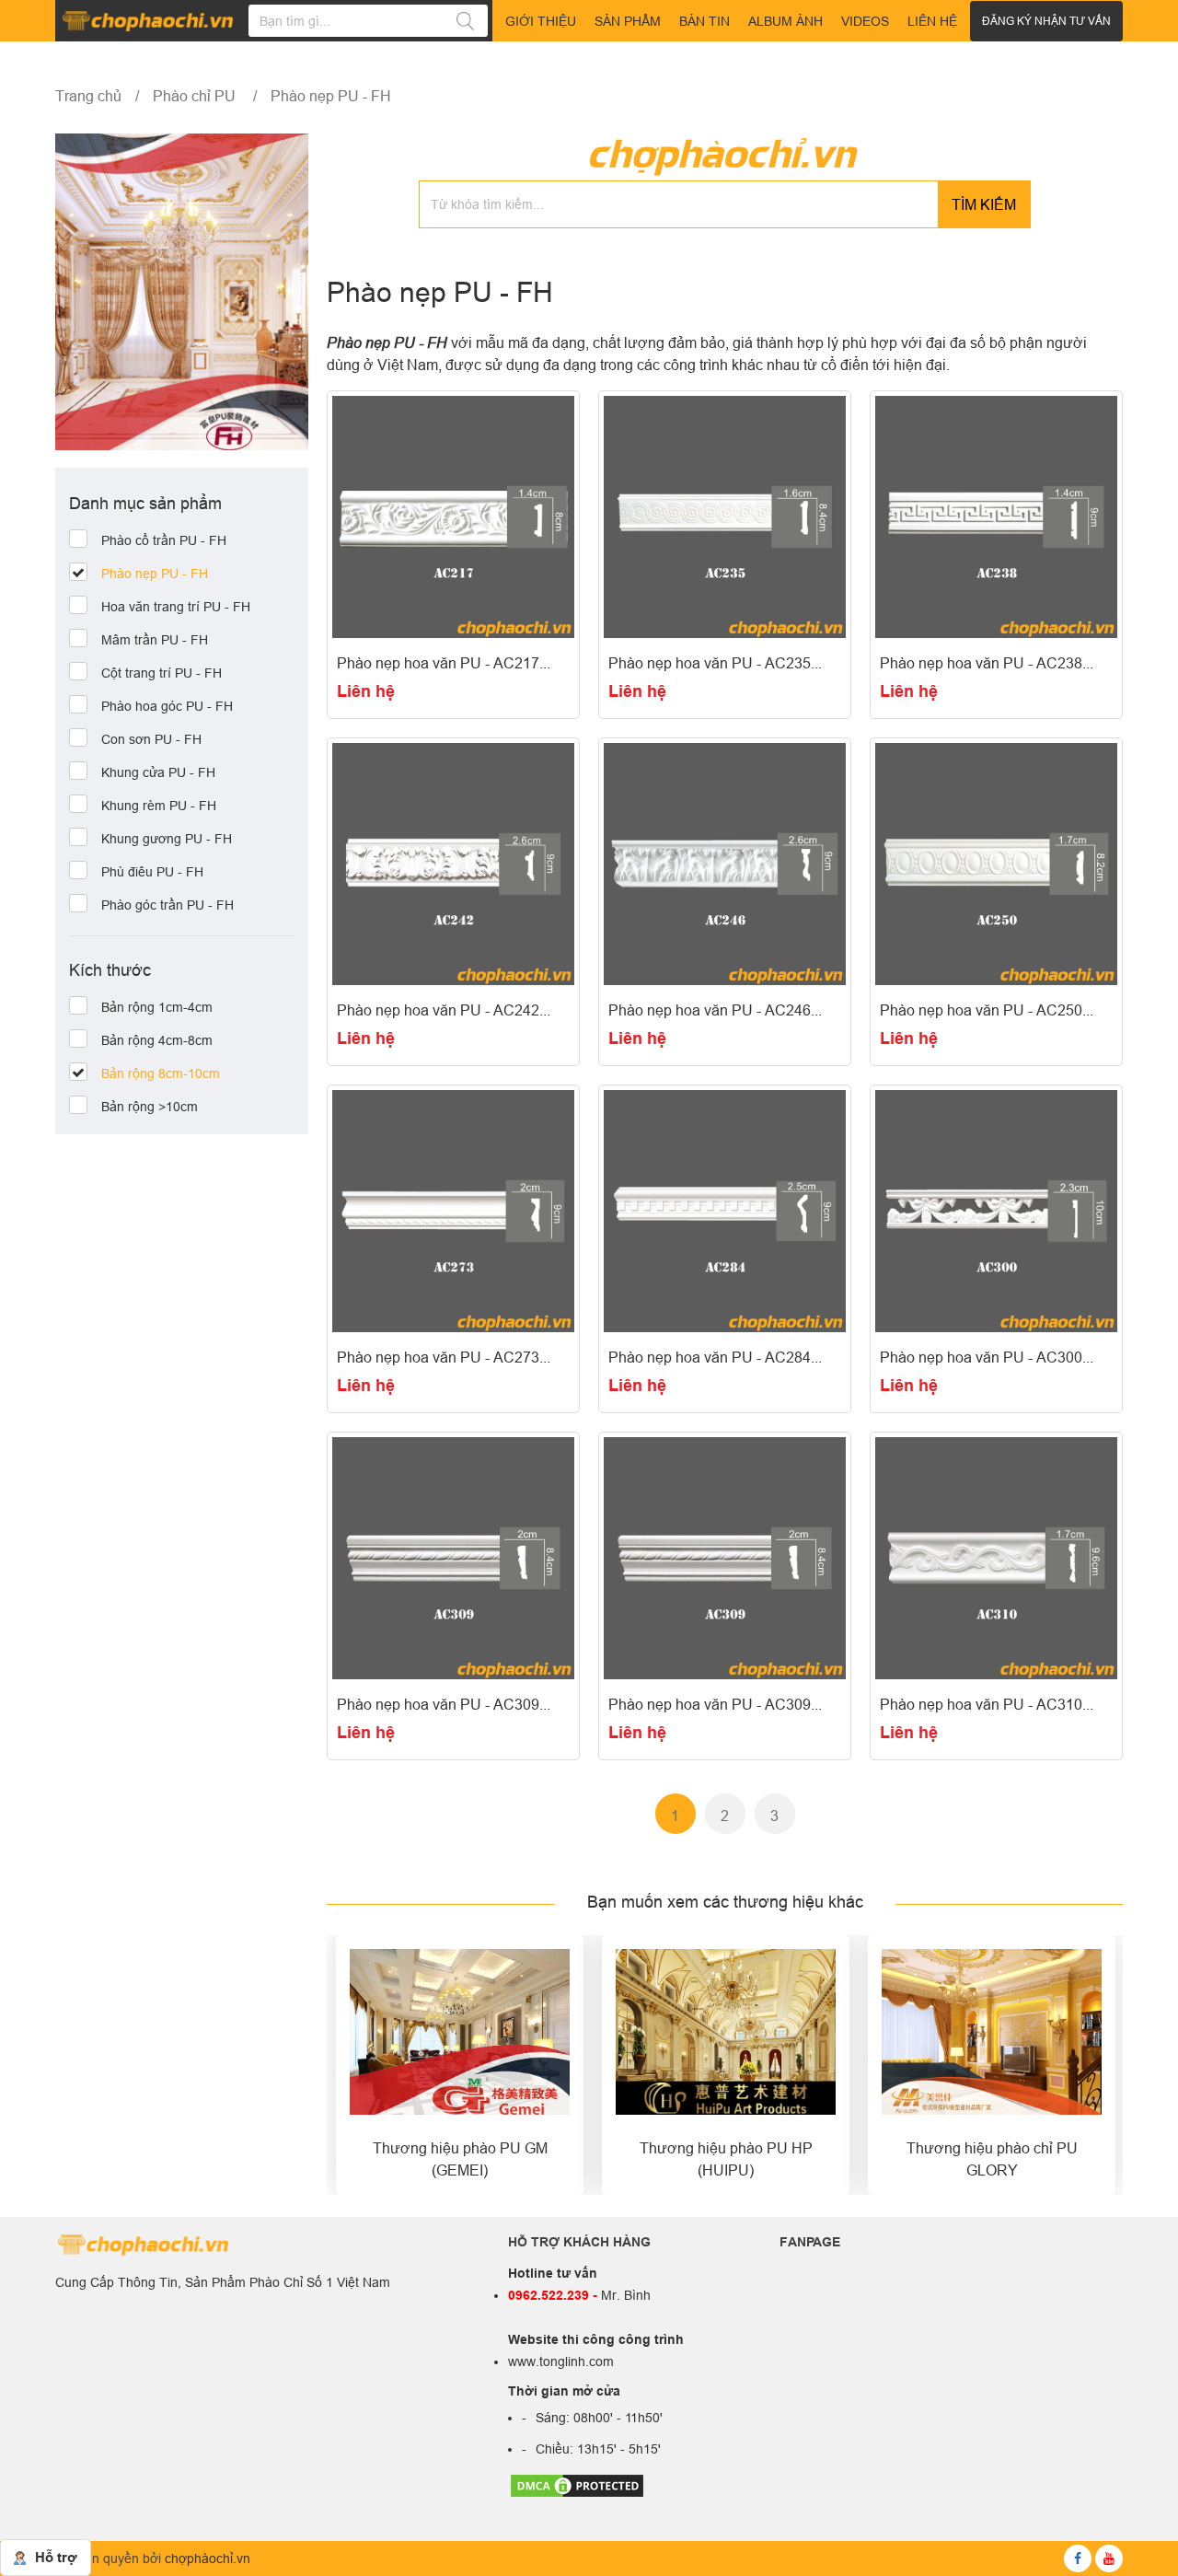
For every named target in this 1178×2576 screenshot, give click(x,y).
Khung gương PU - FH (167, 840)
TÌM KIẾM (984, 204)
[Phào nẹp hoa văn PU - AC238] (996, 517)
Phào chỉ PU (196, 96)
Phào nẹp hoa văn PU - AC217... (444, 663)
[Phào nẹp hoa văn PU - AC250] (996, 864)
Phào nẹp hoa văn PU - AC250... (987, 1010)
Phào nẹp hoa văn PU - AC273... (444, 1357)
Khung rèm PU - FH (159, 806)
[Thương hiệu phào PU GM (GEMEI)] (460, 2032)
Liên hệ (366, 691)
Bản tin (704, 21)
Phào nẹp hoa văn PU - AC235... (715, 663)
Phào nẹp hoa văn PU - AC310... (987, 1704)
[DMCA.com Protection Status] (577, 2485)
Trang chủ (88, 96)
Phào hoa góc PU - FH (167, 707)
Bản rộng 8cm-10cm (161, 1074)
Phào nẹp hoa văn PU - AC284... (715, 1357)
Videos (865, 21)
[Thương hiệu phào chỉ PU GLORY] (992, 2032)
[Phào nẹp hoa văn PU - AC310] (996, 1558)
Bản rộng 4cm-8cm (157, 1041)
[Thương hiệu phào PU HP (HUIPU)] (726, 2032)
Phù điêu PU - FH (152, 873)
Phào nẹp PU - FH (331, 96)
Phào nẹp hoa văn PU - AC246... (715, 1010)
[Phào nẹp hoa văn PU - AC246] (725, 864)
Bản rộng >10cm (150, 1108)
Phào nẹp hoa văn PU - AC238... (987, 663)
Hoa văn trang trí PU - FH (176, 608)
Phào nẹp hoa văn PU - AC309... (444, 1704)
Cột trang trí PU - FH (162, 674)
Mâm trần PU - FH (155, 641)
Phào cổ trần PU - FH (164, 541)
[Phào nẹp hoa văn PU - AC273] (453, 1211)
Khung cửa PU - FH (158, 773)
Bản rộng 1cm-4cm (157, 1008)
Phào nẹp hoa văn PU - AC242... (444, 1010)
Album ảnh (785, 21)
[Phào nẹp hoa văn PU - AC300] (996, 1211)
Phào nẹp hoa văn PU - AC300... (987, 1357)
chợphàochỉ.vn (208, 2559)
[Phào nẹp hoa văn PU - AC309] (453, 1558)
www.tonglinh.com (561, 2361)
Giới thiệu (541, 21)
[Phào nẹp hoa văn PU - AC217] (453, 517)
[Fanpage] (1078, 2559)
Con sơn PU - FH (151, 740)
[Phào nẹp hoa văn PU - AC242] (453, 864)
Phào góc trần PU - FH (167, 906)
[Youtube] (1109, 2559)
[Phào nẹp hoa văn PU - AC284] (725, 1211)
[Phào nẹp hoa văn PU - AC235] (725, 517)
